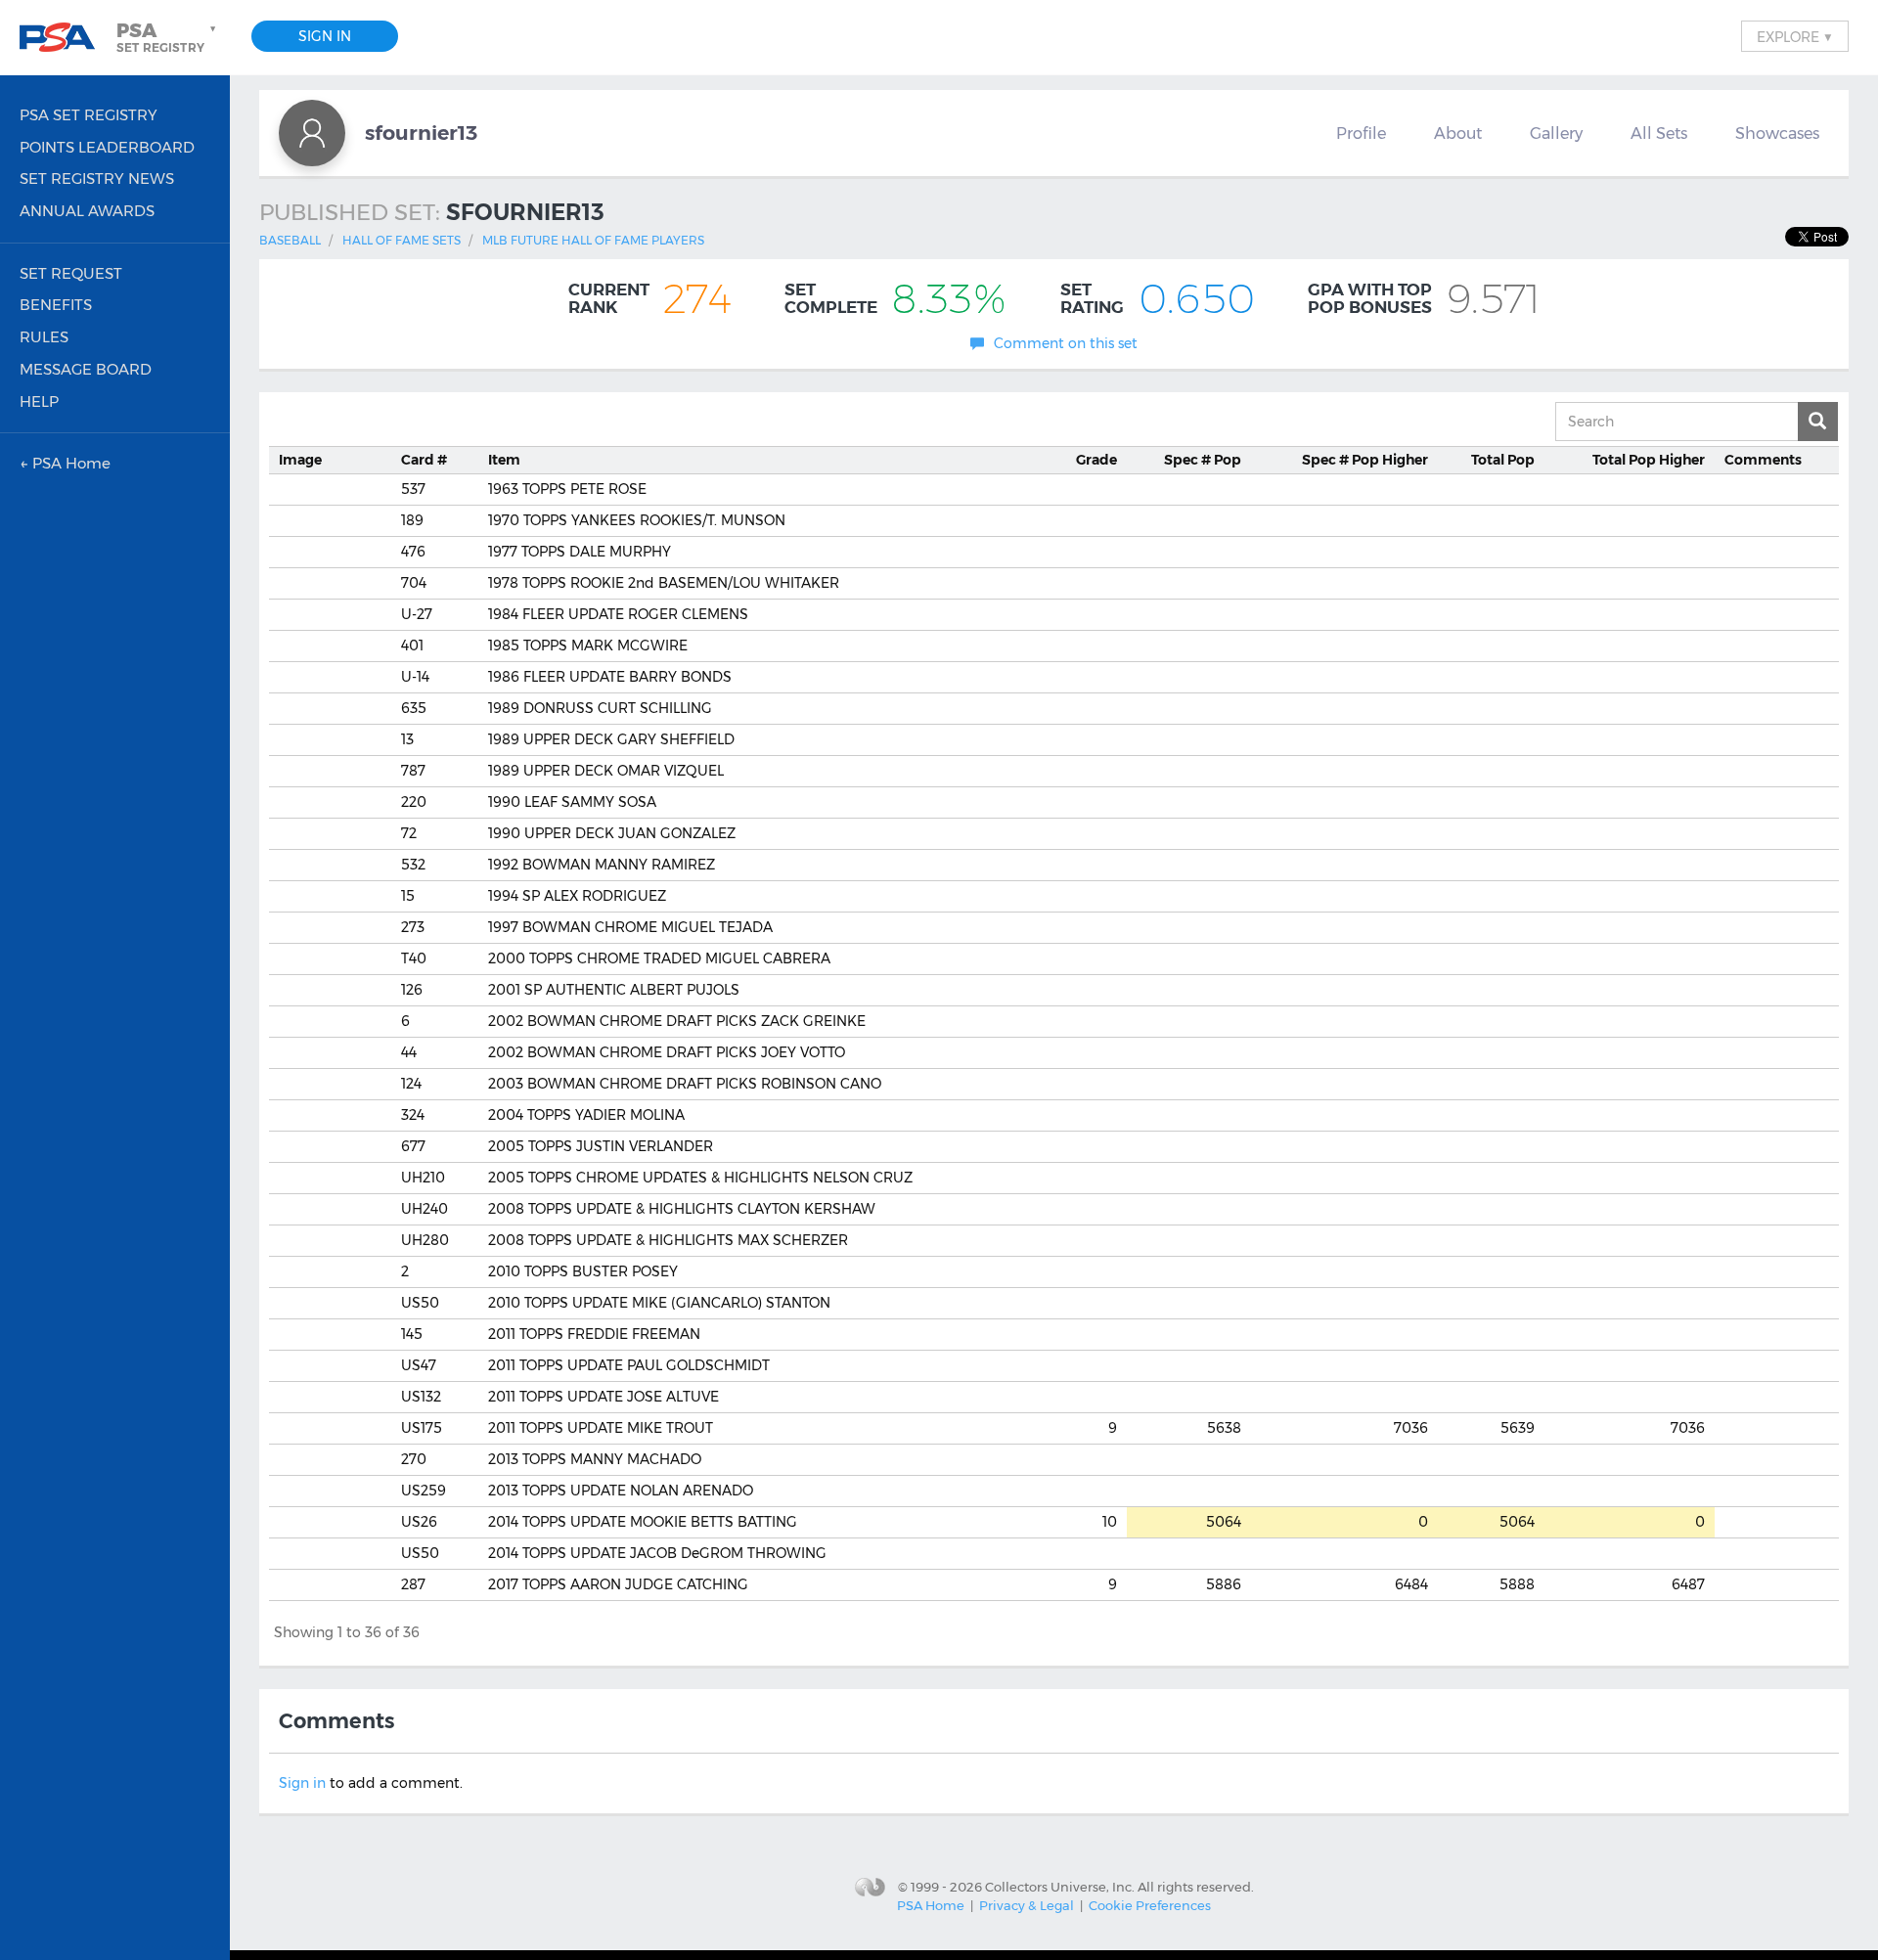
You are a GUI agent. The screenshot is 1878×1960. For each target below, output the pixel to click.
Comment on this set (1066, 343)
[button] (168, 37)
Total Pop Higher (1649, 460)
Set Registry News (97, 178)
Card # (424, 460)
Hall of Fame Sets (402, 240)
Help (39, 401)
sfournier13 (421, 133)
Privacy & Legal (1027, 1905)
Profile (1361, 133)
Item (504, 460)
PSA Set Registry (89, 115)
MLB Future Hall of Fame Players (593, 240)
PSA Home (931, 1905)
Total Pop (1503, 460)
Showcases (1777, 133)
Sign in (302, 1783)
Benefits (56, 305)
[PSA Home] (65, 38)
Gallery (1556, 133)
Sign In (325, 36)
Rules (44, 337)
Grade (1096, 460)
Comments (1763, 460)
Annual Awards (87, 211)
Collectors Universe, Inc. (1060, 1886)
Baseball (290, 240)
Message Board (86, 369)
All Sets (1659, 133)
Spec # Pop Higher (1365, 460)
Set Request (71, 273)
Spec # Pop (1203, 460)
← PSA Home (65, 463)
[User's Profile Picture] (312, 133)
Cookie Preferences (1150, 1905)
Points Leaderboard (107, 147)
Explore (1795, 36)
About (1458, 133)
